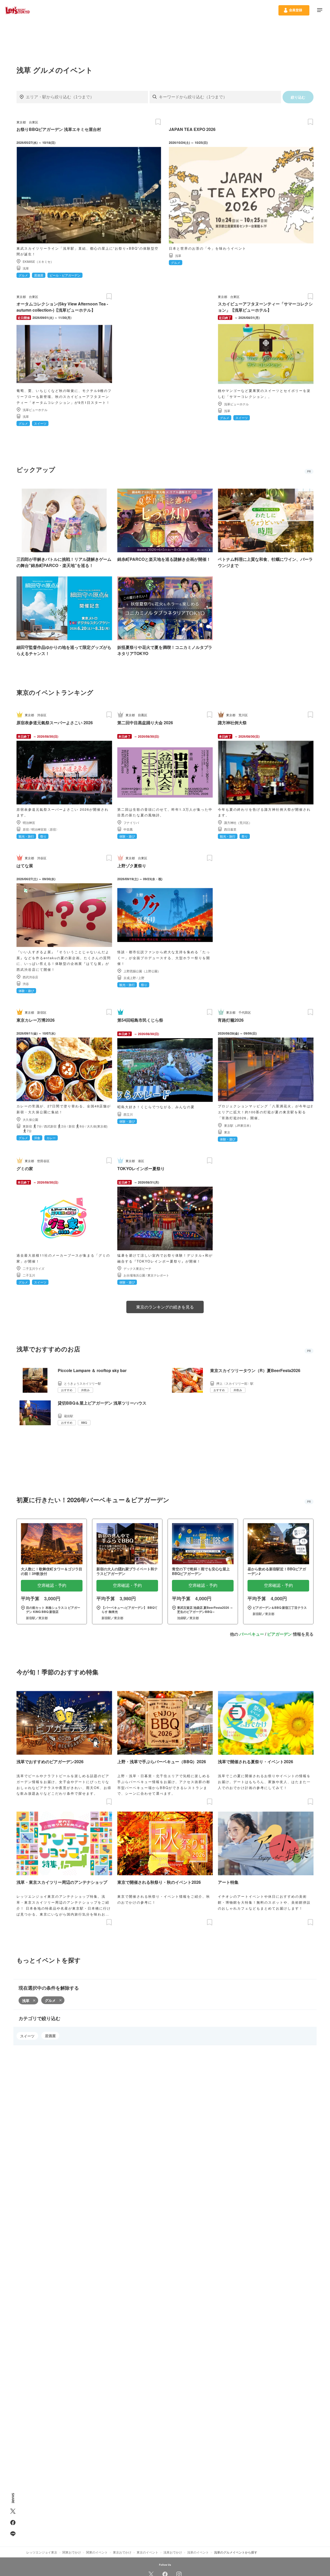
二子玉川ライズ (34, 1268)
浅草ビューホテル (35, 410)
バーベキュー (252, 1634)
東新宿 (27, 1126)
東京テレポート (158, 1275)
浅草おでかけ (173, 2552)
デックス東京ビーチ (137, 1268)
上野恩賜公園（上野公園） (142, 971)
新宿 (72, 1126)
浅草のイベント (198, 2552)
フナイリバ (131, 822)
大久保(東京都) (97, 1126)
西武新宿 (50, 1126)
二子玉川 (29, 1275)
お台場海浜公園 (134, 1275)
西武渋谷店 (30, 977)
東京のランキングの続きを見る (165, 1307)
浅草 (26, 268)
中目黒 (128, 829)
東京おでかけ (122, 2552)
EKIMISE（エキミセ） (38, 261)
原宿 (26, 829)
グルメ (50, 2000)
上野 (141, 978)
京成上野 (130, 978)
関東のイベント (97, 2552)
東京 (227, 1132)
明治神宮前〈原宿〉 (45, 829)
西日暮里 (230, 829)
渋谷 (26, 984)
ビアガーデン (279, 1634)
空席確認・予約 (52, 1585)
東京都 (21, 122)
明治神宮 (29, 822)
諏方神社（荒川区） (238, 822)
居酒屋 (50, 2036)
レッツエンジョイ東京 (42, 2552)
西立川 (128, 1114)
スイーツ (27, 2036)
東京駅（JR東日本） (238, 1125)
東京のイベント (147, 2552)
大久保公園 (30, 1119)
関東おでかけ (72, 2552)
